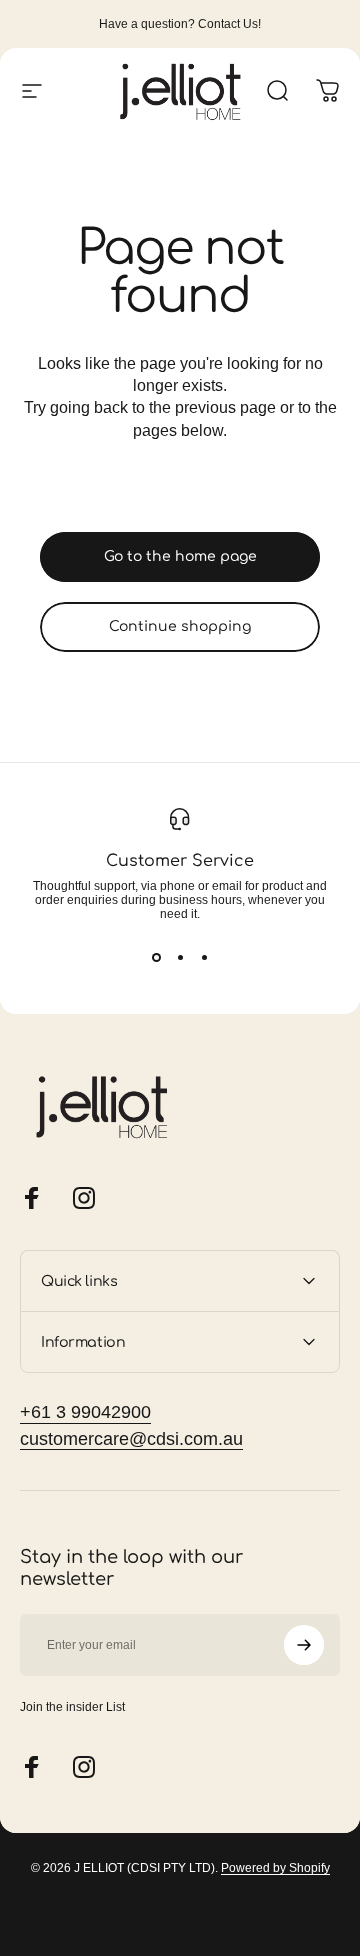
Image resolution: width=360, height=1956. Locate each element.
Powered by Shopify (275, 1868)
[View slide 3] (204, 957)
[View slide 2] (180, 957)
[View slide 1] (156, 957)
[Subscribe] (304, 1645)
